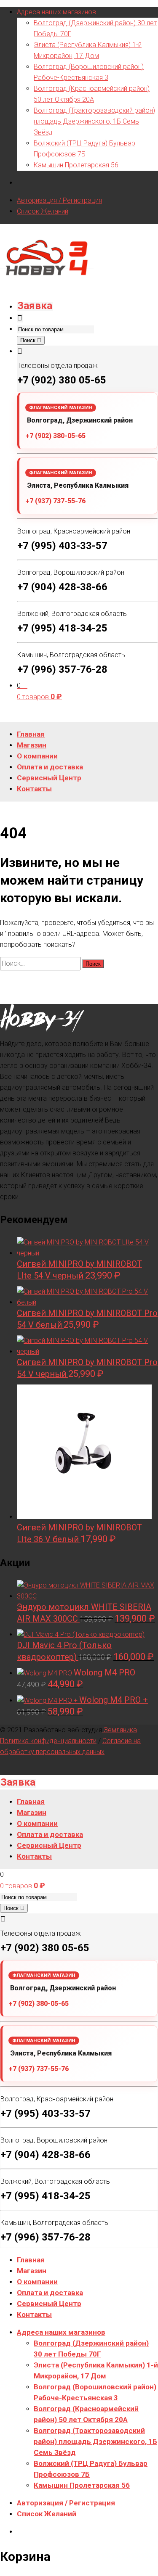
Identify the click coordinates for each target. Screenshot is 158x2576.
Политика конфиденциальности (48, 1741)
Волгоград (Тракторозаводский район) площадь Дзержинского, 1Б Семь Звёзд (94, 121)
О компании (37, 2282)
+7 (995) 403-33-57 (62, 546)
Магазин (32, 2271)
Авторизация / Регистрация (59, 200)
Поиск (29, 340)
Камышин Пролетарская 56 (76, 165)
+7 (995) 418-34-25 (62, 628)
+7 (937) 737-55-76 (55, 501)
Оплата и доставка (50, 2293)
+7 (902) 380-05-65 (55, 436)
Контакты (34, 2314)
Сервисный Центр (49, 2304)
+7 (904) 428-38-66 (62, 587)
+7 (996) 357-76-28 (62, 669)
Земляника (119, 1730)
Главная (31, 2260)
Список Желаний (43, 211)
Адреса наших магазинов (56, 12)
